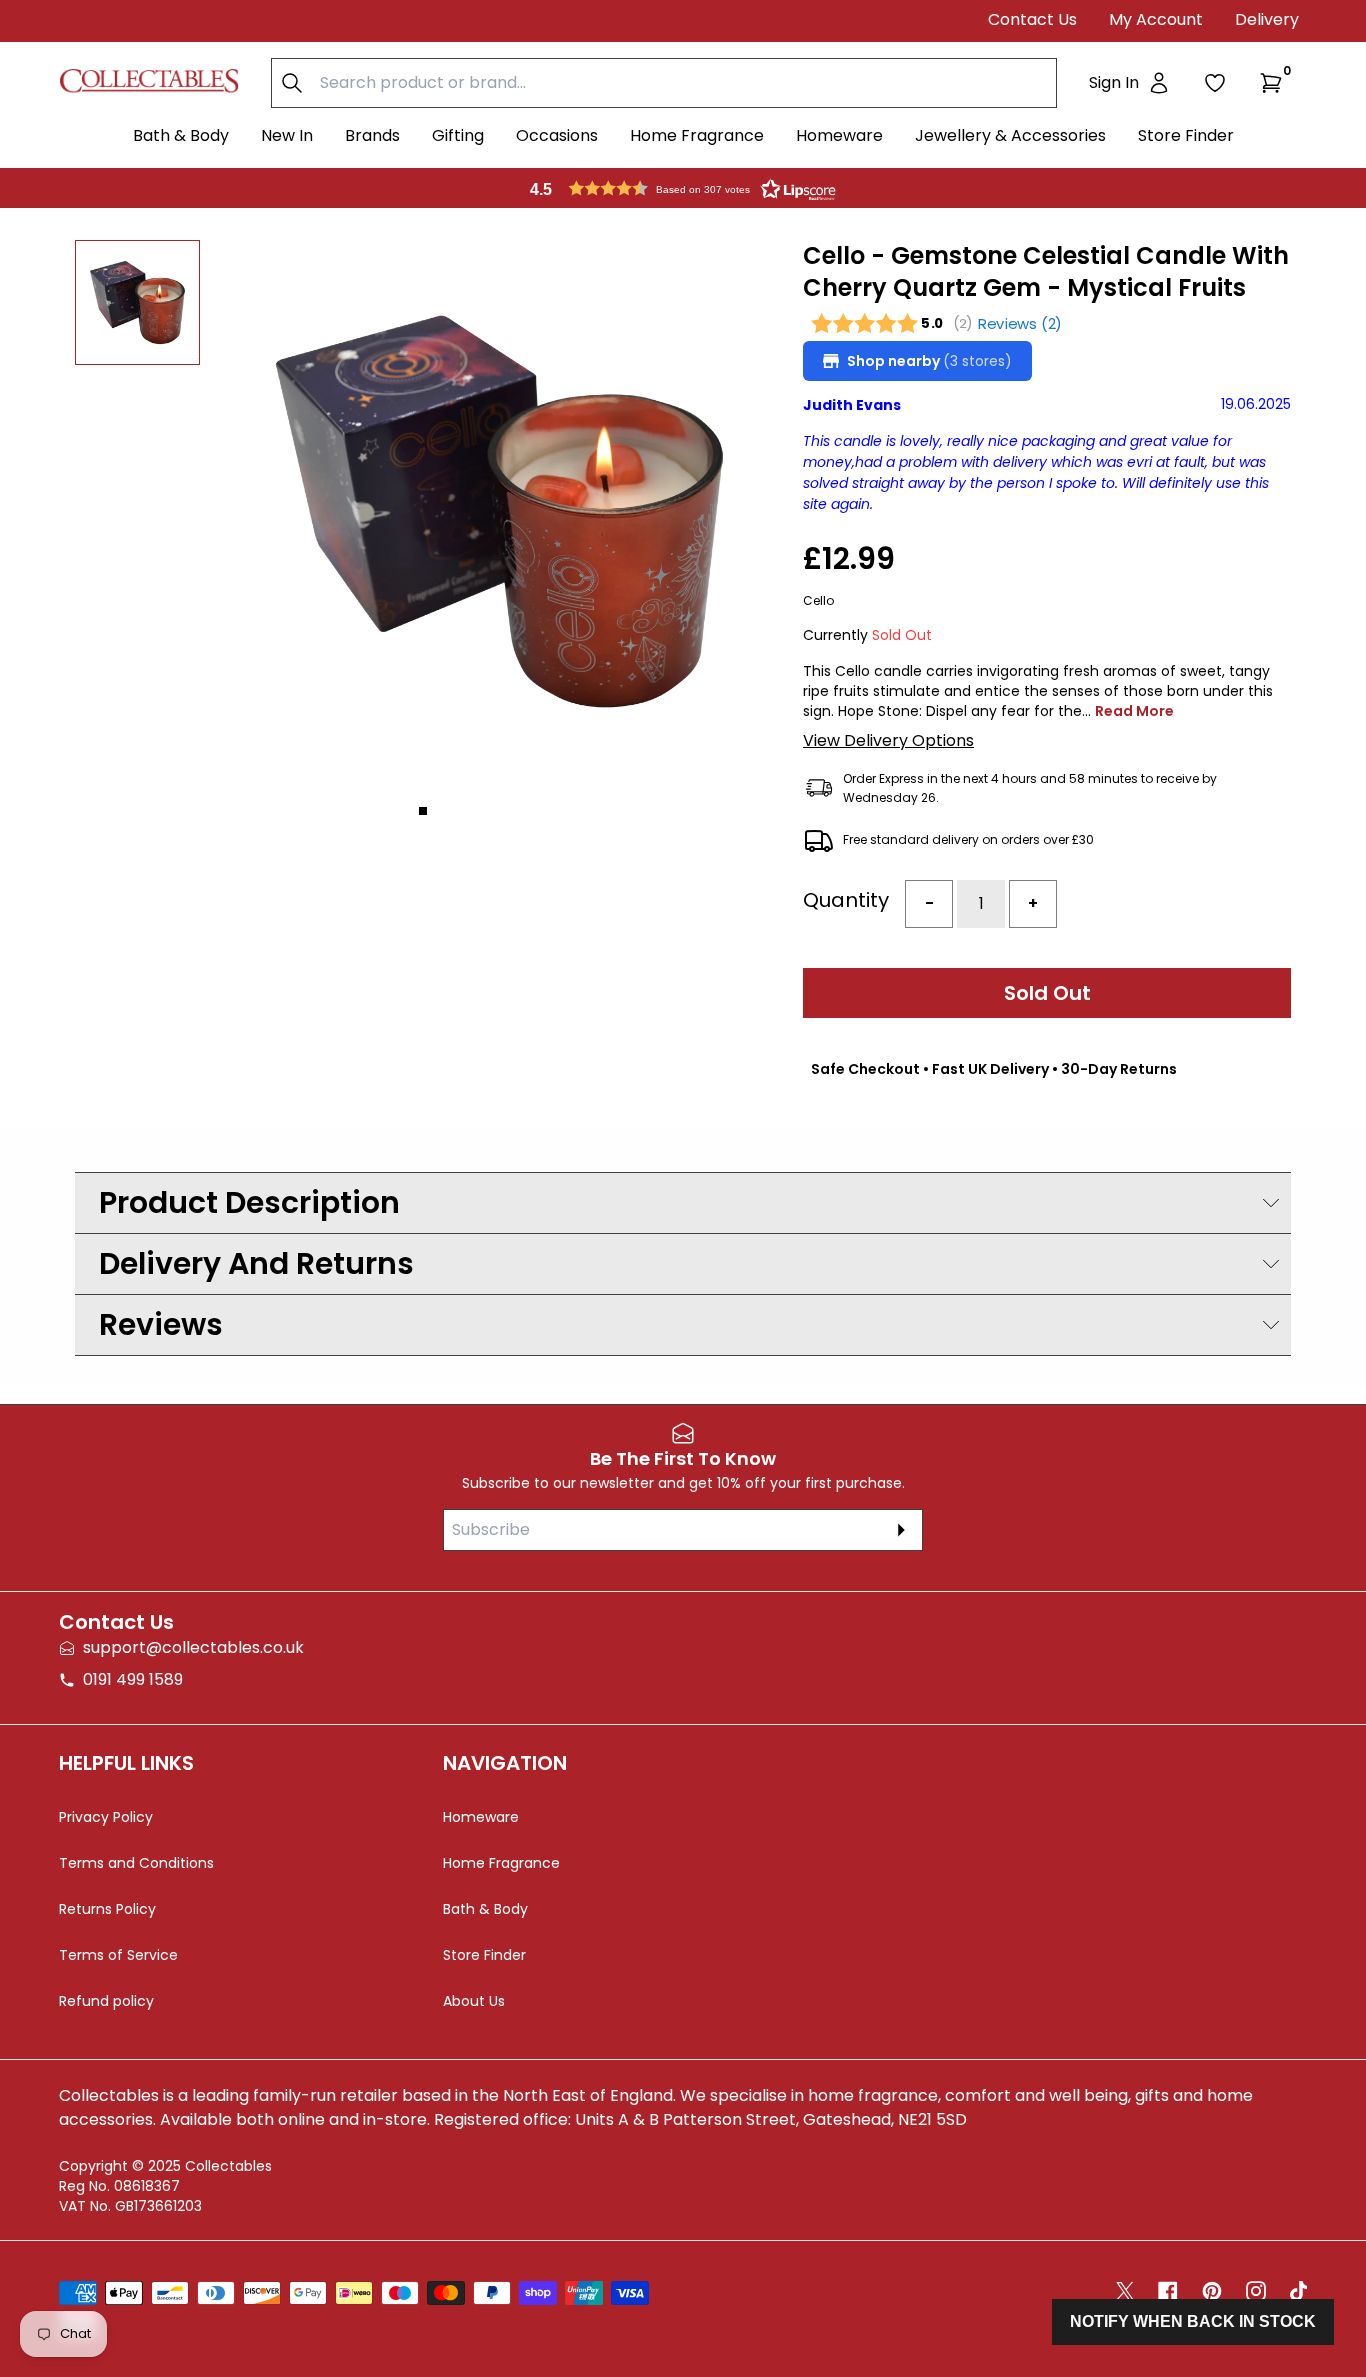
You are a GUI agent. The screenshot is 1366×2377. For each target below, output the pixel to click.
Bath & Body (181, 135)
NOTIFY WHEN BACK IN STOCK (1193, 2321)
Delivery (1267, 19)
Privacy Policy (106, 1817)
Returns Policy (107, 1909)
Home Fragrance (697, 135)
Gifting (458, 135)
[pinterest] (1212, 2291)
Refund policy (106, 2001)
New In (287, 135)
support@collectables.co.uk (193, 1647)
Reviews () (1020, 323)
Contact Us (1032, 19)
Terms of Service (118, 1955)
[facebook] (1168, 2291)
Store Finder (1186, 135)
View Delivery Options (888, 740)
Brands (372, 135)
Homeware (839, 135)
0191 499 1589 (133, 1679)
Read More (1134, 711)
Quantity (846, 900)
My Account (1156, 19)
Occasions (557, 135)
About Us (474, 2001)
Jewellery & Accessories (1010, 135)
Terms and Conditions (136, 1863)
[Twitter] (1125, 2291)
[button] (1275, 83)
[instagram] (1256, 2291)
